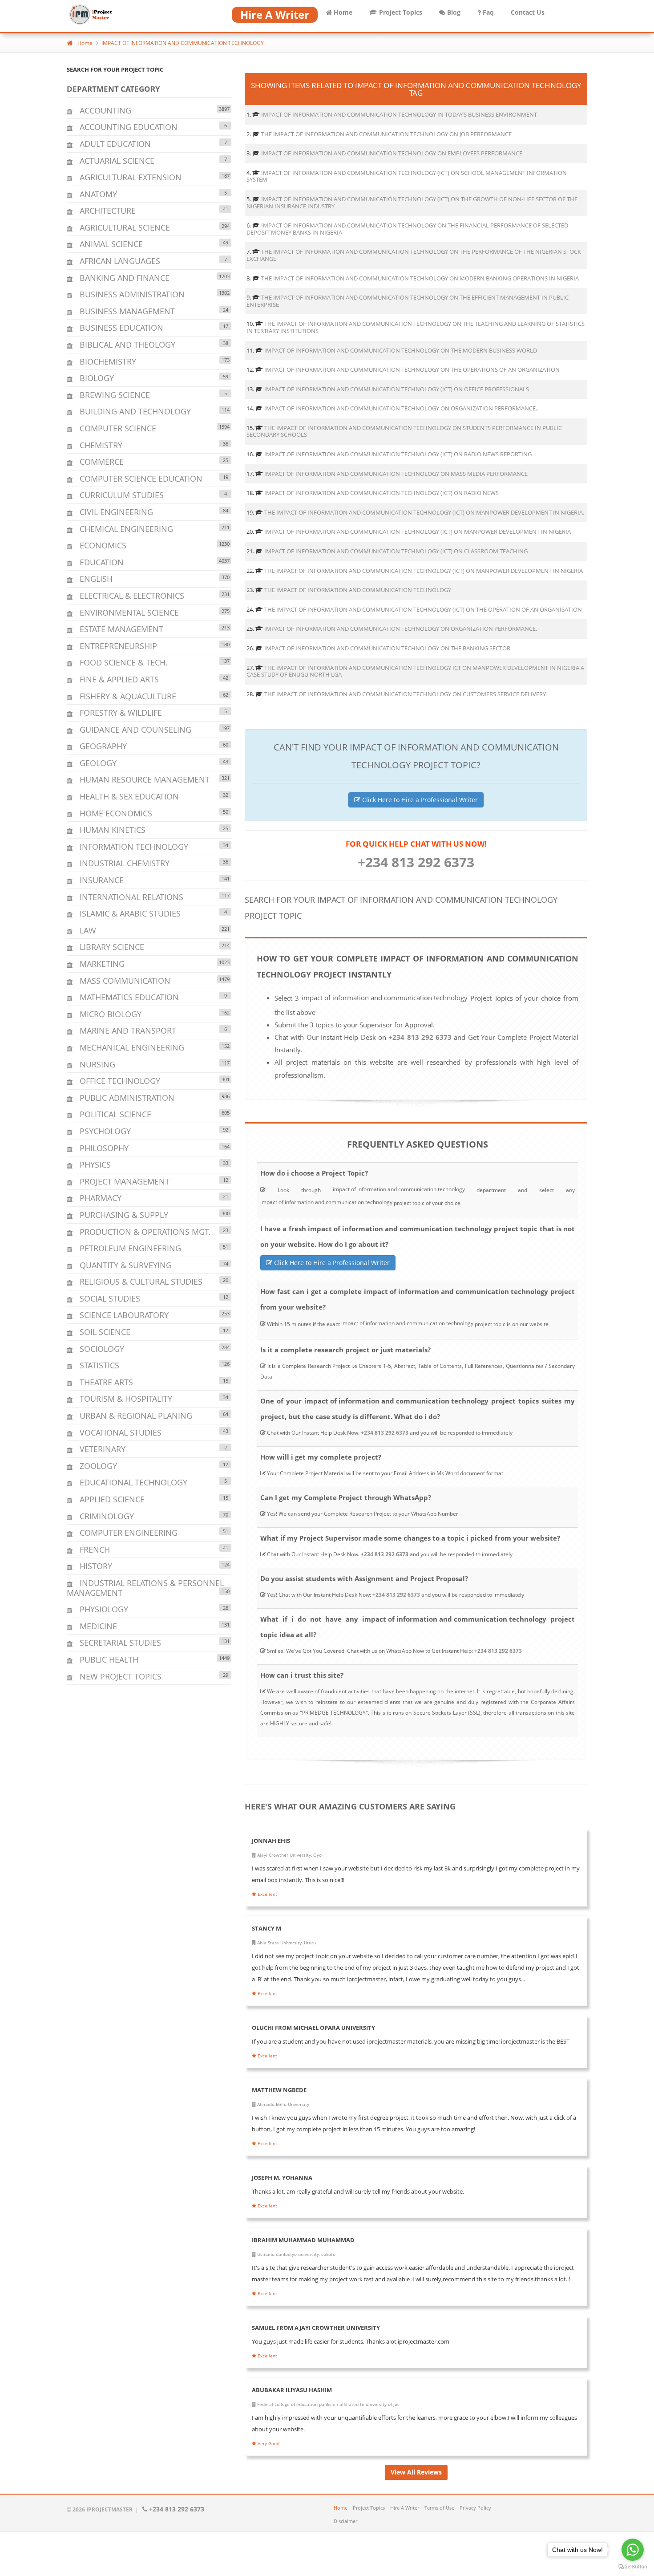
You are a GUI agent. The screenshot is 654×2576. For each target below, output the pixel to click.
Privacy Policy (475, 2508)
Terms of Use (439, 2508)
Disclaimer (345, 2521)
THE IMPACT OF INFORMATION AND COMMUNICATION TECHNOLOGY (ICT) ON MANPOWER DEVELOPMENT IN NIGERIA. (424, 512)
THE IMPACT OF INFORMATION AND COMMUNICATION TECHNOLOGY (358, 590)
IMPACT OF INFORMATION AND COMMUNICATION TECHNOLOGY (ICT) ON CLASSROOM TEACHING (396, 551)
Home (342, 12)
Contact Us (528, 12)
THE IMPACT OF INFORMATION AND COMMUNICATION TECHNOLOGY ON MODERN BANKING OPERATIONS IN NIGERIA (420, 278)
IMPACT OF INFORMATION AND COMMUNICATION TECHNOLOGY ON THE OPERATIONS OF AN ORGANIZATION (412, 369)
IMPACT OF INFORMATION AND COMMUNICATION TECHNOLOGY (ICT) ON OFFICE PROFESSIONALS (397, 389)
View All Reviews (416, 2472)
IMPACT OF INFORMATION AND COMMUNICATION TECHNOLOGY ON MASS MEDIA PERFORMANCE (396, 474)
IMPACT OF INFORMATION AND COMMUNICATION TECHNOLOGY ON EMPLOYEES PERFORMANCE (392, 153)
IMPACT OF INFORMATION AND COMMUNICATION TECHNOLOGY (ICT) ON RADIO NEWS (381, 493)
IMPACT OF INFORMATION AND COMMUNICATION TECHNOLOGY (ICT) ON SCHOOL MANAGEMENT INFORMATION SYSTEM (407, 176)
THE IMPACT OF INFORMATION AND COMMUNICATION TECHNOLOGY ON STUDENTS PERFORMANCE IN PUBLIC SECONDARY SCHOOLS (404, 431)
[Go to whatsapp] (633, 2550)
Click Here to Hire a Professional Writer (419, 800)
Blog (453, 12)
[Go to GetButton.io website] (633, 2567)
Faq (487, 12)
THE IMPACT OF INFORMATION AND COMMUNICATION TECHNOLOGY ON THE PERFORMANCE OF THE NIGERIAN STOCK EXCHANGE (414, 255)
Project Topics (400, 12)
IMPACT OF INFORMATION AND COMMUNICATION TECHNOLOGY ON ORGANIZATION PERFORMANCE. (401, 629)
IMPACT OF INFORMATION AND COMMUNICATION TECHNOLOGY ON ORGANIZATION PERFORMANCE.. (401, 408)
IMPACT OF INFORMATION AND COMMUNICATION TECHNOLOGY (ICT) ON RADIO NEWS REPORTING (398, 454)
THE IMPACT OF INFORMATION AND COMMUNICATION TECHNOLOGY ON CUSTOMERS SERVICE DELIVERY (405, 694)
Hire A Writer (405, 2508)
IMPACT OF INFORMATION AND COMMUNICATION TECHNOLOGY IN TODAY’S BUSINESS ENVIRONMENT (399, 114)
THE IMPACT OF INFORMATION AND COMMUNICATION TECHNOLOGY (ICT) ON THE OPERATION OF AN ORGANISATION (423, 609)
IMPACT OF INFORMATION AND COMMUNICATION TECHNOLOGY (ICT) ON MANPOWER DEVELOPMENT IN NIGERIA (418, 531)
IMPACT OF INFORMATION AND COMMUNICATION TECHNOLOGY (183, 43)
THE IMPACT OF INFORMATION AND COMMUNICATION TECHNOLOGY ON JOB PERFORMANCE (386, 134)
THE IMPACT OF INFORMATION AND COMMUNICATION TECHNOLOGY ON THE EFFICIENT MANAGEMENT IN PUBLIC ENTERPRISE (408, 301)
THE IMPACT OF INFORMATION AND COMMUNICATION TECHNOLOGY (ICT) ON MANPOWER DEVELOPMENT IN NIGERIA (424, 571)
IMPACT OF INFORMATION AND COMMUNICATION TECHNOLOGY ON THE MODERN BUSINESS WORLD (401, 350)
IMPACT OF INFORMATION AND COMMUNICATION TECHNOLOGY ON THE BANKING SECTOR (387, 648)
